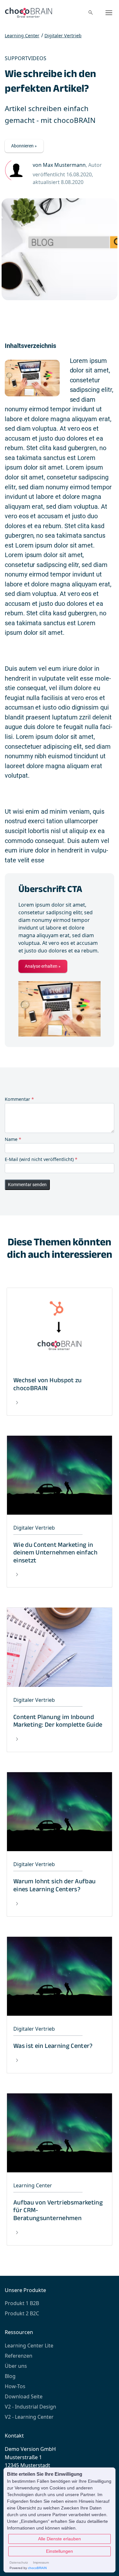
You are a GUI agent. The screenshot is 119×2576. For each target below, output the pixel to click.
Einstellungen (60, 2551)
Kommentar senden (27, 1185)
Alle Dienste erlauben (60, 2539)
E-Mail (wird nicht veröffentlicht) (41, 1159)
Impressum (41, 2562)
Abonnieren (22, 146)
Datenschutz (19, 2562)
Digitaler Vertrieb (63, 36)
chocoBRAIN (37, 2568)
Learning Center (22, 36)
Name (13, 1139)
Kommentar (19, 1099)
